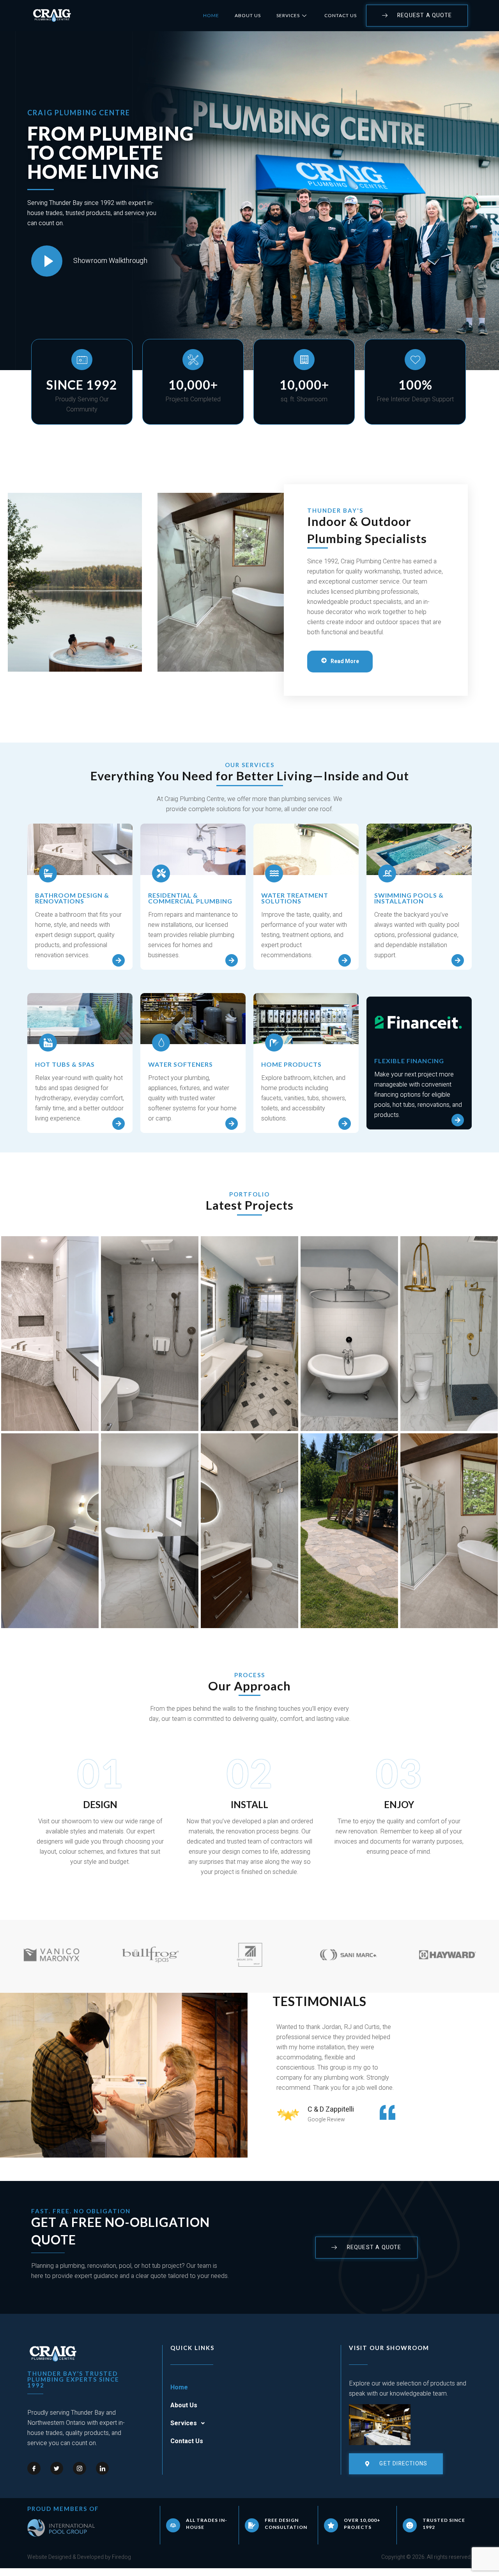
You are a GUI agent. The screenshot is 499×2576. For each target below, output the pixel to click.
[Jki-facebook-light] (34, 2468)
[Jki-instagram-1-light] (80, 2468)
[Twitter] (57, 2468)
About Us (248, 15)
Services (288, 15)
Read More (345, 661)
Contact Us (341, 15)
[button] (250, 2423)
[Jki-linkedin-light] (103, 2468)
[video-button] (47, 261)
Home (211, 15)
